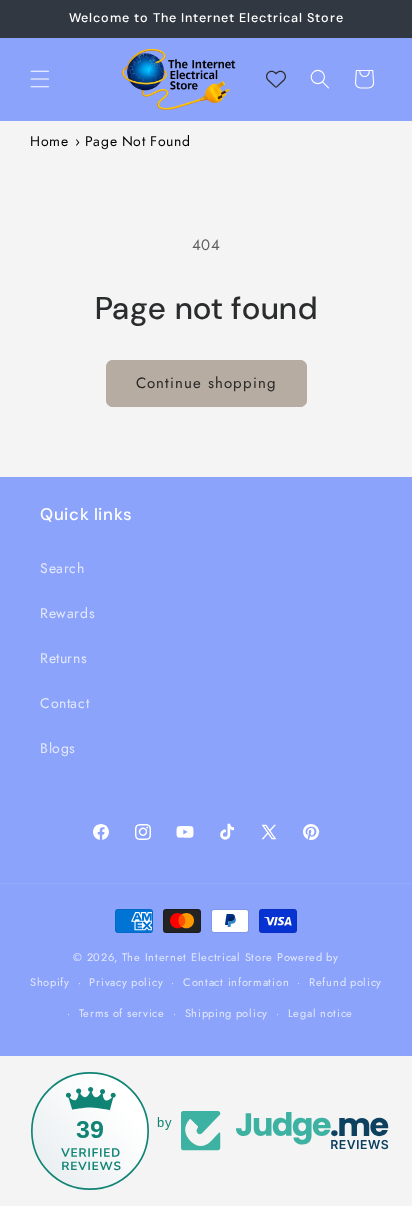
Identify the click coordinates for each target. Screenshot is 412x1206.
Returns (63, 658)
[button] (40, 79)
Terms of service (122, 1013)
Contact (64, 703)
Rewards (67, 613)
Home (49, 141)
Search (62, 568)
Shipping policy (227, 1013)
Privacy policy (126, 982)
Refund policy (345, 982)
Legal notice (320, 1013)
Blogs (58, 748)
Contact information (236, 982)
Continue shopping (206, 383)
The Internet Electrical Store (197, 957)
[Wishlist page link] (276, 79)
